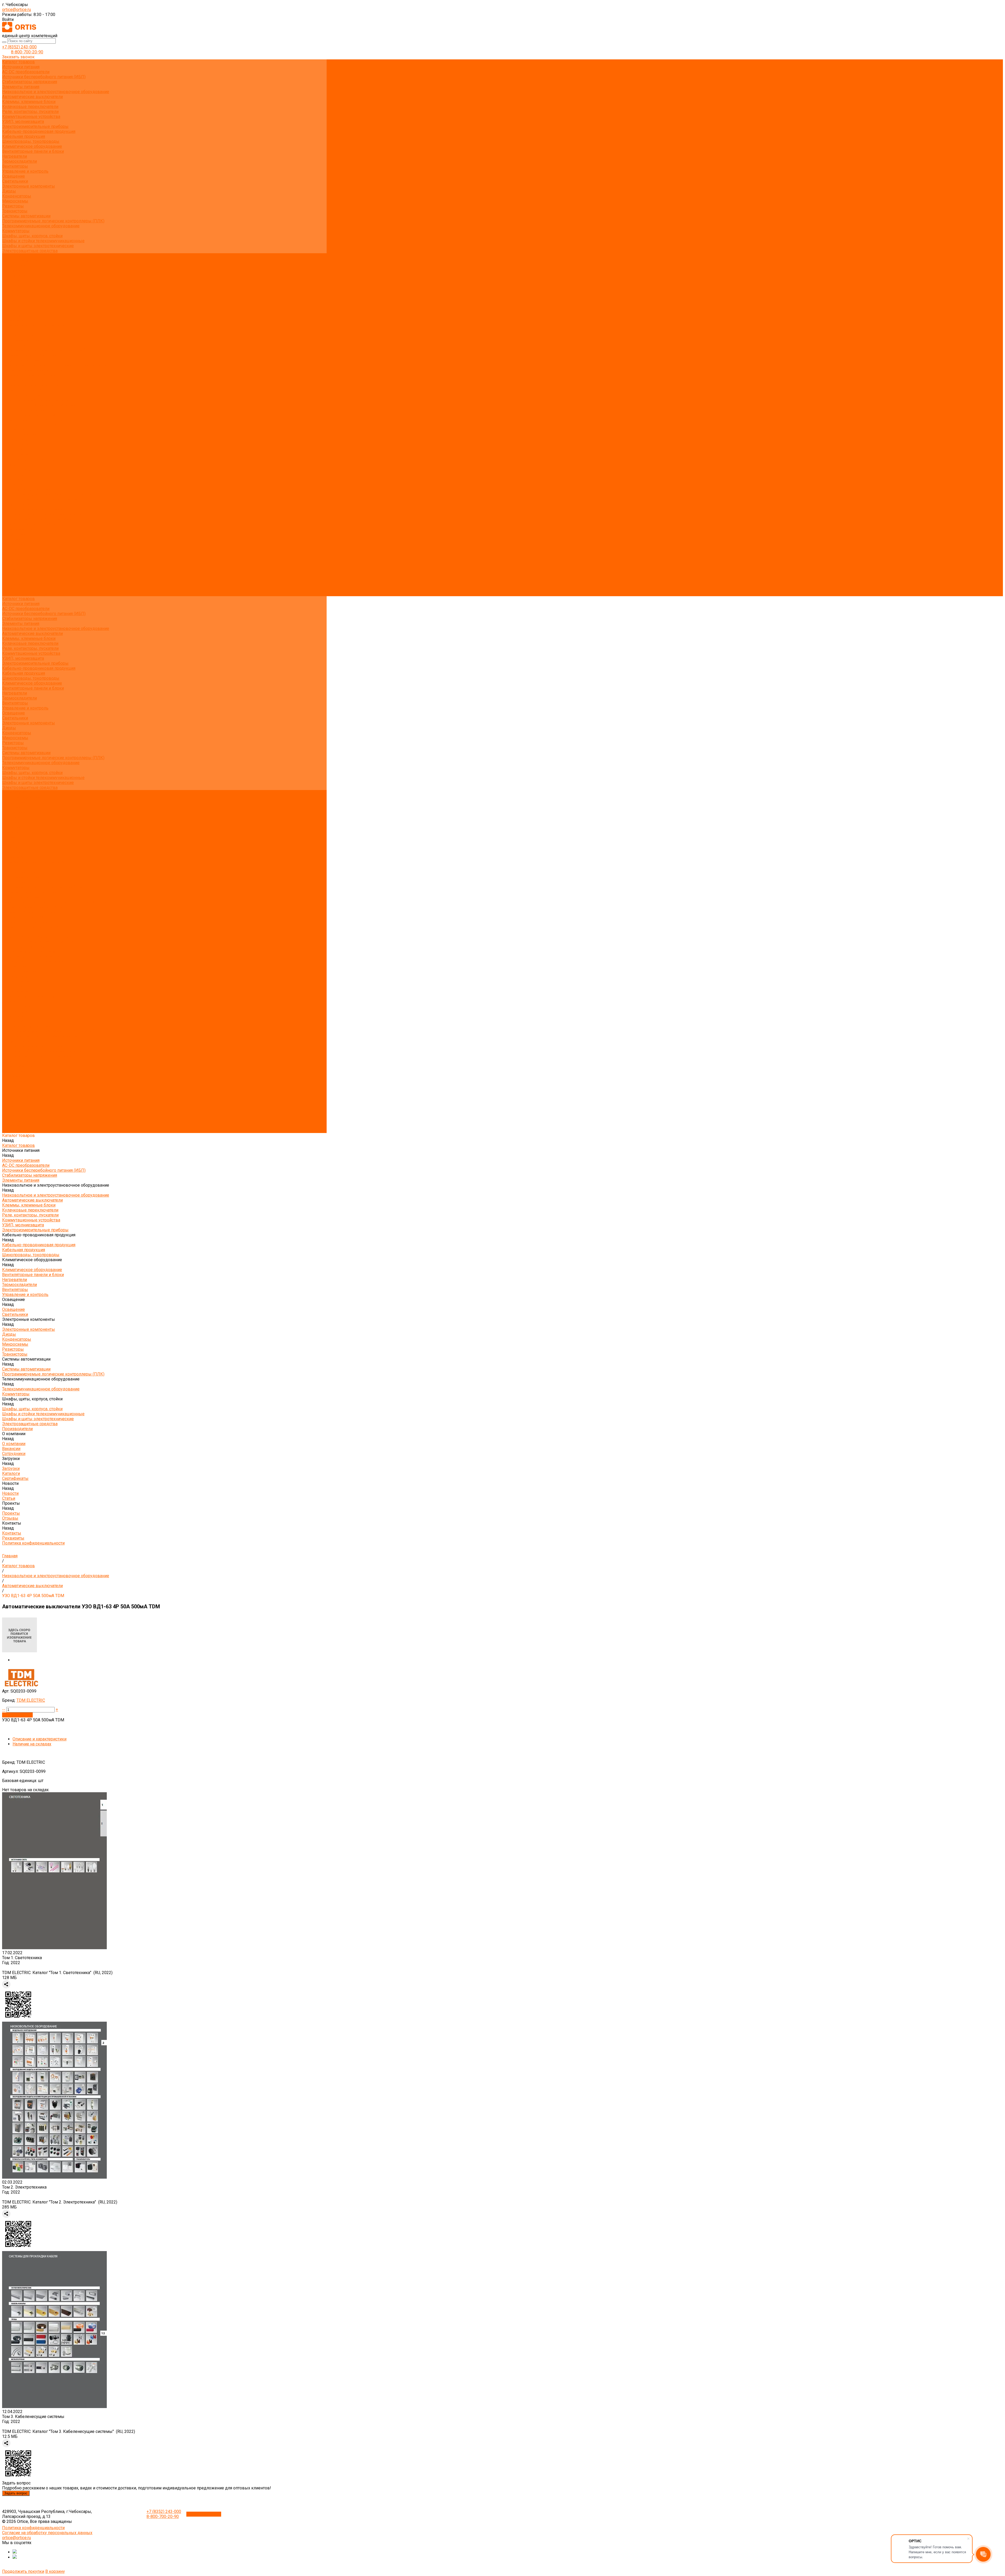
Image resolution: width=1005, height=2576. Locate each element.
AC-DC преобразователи (26, 72)
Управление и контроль (25, 171)
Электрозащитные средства (30, 251)
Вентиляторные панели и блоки (33, 151)
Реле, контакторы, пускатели (30, 112)
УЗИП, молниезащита (23, 122)
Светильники (15, 181)
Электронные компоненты (29, 186)
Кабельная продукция (24, 136)
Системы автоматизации (26, 216)
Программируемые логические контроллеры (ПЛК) (53, 221)
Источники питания (21, 67)
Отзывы (10, 310)
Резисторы (13, 206)
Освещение (13, 176)
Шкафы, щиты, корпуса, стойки (32, 236)
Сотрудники (14, 276)
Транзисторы (15, 211)
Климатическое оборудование (32, 146)
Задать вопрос (16, 2493)
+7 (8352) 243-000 (19, 47)
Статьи (9, 300)
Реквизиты (13, 320)
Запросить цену (17, 1715)
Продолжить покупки (23, 2571)
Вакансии (11, 271)
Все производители (21, 261)
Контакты (12, 584)
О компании (14, 534)
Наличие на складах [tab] (32, 1744)
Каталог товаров (18, 335)
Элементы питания (21, 87)
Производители (17, 529)
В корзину (55, 2571)
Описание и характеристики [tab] (40, 1739)
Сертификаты (15, 291)
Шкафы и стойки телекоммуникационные (43, 241)
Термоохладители (19, 161)
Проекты (11, 574)
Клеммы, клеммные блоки (29, 102)
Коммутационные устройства (31, 117)
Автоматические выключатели (32, 97)
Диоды (9, 191)
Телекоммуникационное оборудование (41, 226)
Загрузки (11, 549)
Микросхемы (15, 201)
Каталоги (11, 286)
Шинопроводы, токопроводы (31, 141)
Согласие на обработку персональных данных (47, 2533)
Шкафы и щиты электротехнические (38, 246)
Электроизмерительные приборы (35, 126)
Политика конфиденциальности (33, 325)
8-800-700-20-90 (27, 52)
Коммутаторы (16, 231)
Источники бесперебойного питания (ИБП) (44, 77)
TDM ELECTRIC (31, 1700)
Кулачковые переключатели (30, 107)
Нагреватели (15, 156)
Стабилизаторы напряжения (30, 82)
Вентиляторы (15, 166)
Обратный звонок (204, 2514)
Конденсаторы (17, 196)
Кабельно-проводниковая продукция (39, 131)
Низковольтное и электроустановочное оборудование (56, 92)
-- (4, 1709)
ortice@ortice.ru (16, 10)
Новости (10, 564)
